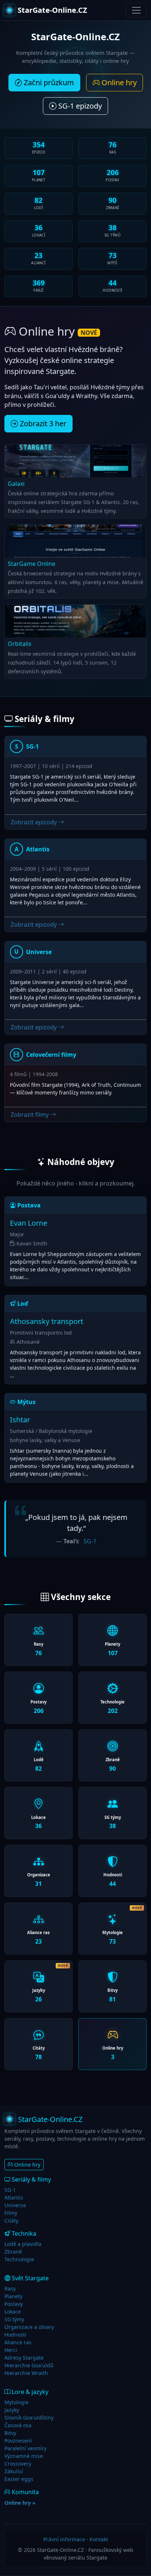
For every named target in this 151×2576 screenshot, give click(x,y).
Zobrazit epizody (34, 822)
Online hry (118, 82)
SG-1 (90, 1541)
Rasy (10, 2288)
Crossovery (18, 2464)
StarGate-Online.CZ (52, 10)
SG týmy (14, 2319)
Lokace (13, 2312)
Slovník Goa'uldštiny (29, 2418)
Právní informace (64, 2539)
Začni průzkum (48, 82)
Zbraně (13, 2252)
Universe (15, 2205)
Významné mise (24, 2456)
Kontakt (99, 2539)
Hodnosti (15, 2335)
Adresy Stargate (24, 2358)
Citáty (11, 2221)
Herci (11, 2350)
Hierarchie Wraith (26, 2373)
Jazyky (12, 2410)
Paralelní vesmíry (25, 2448)
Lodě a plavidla (23, 2244)
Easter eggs (19, 2479)
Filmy (11, 2213)
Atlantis (14, 2197)
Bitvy (10, 2433)
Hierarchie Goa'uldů (29, 2365)
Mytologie (16, 2402)
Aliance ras (18, 2342)
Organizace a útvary (29, 2327)
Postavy (14, 2304)
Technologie (19, 2259)
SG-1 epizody (79, 106)
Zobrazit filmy (30, 1115)
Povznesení (18, 2441)
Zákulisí (14, 2471)
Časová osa (18, 2425)
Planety (13, 2296)
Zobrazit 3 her (42, 423)
